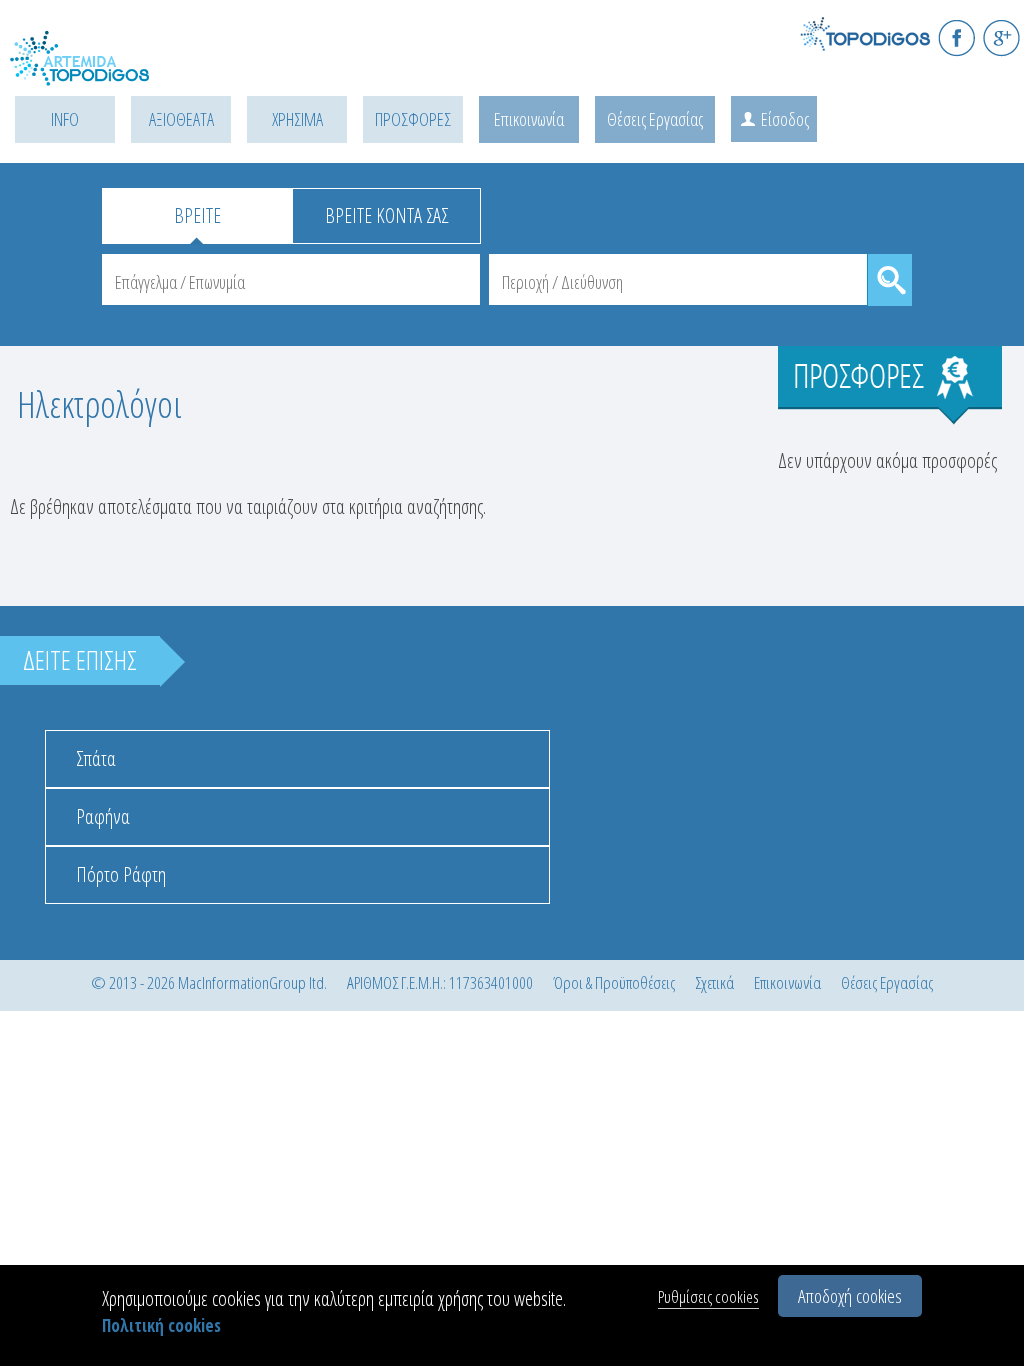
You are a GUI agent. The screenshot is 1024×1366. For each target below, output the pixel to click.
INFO (65, 119)
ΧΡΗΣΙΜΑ (297, 119)
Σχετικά (714, 982)
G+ (1001, 37)
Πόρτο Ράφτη (121, 874)
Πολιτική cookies (161, 1325)
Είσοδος (785, 119)
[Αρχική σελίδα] (100, 70)
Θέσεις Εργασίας (655, 119)
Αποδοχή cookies (850, 1296)
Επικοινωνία (529, 119)
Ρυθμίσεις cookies (708, 1296)
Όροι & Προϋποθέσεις (614, 982)
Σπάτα (96, 758)
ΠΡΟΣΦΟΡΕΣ (413, 119)
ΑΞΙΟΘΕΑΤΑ (181, 119)
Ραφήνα (103, 816)
